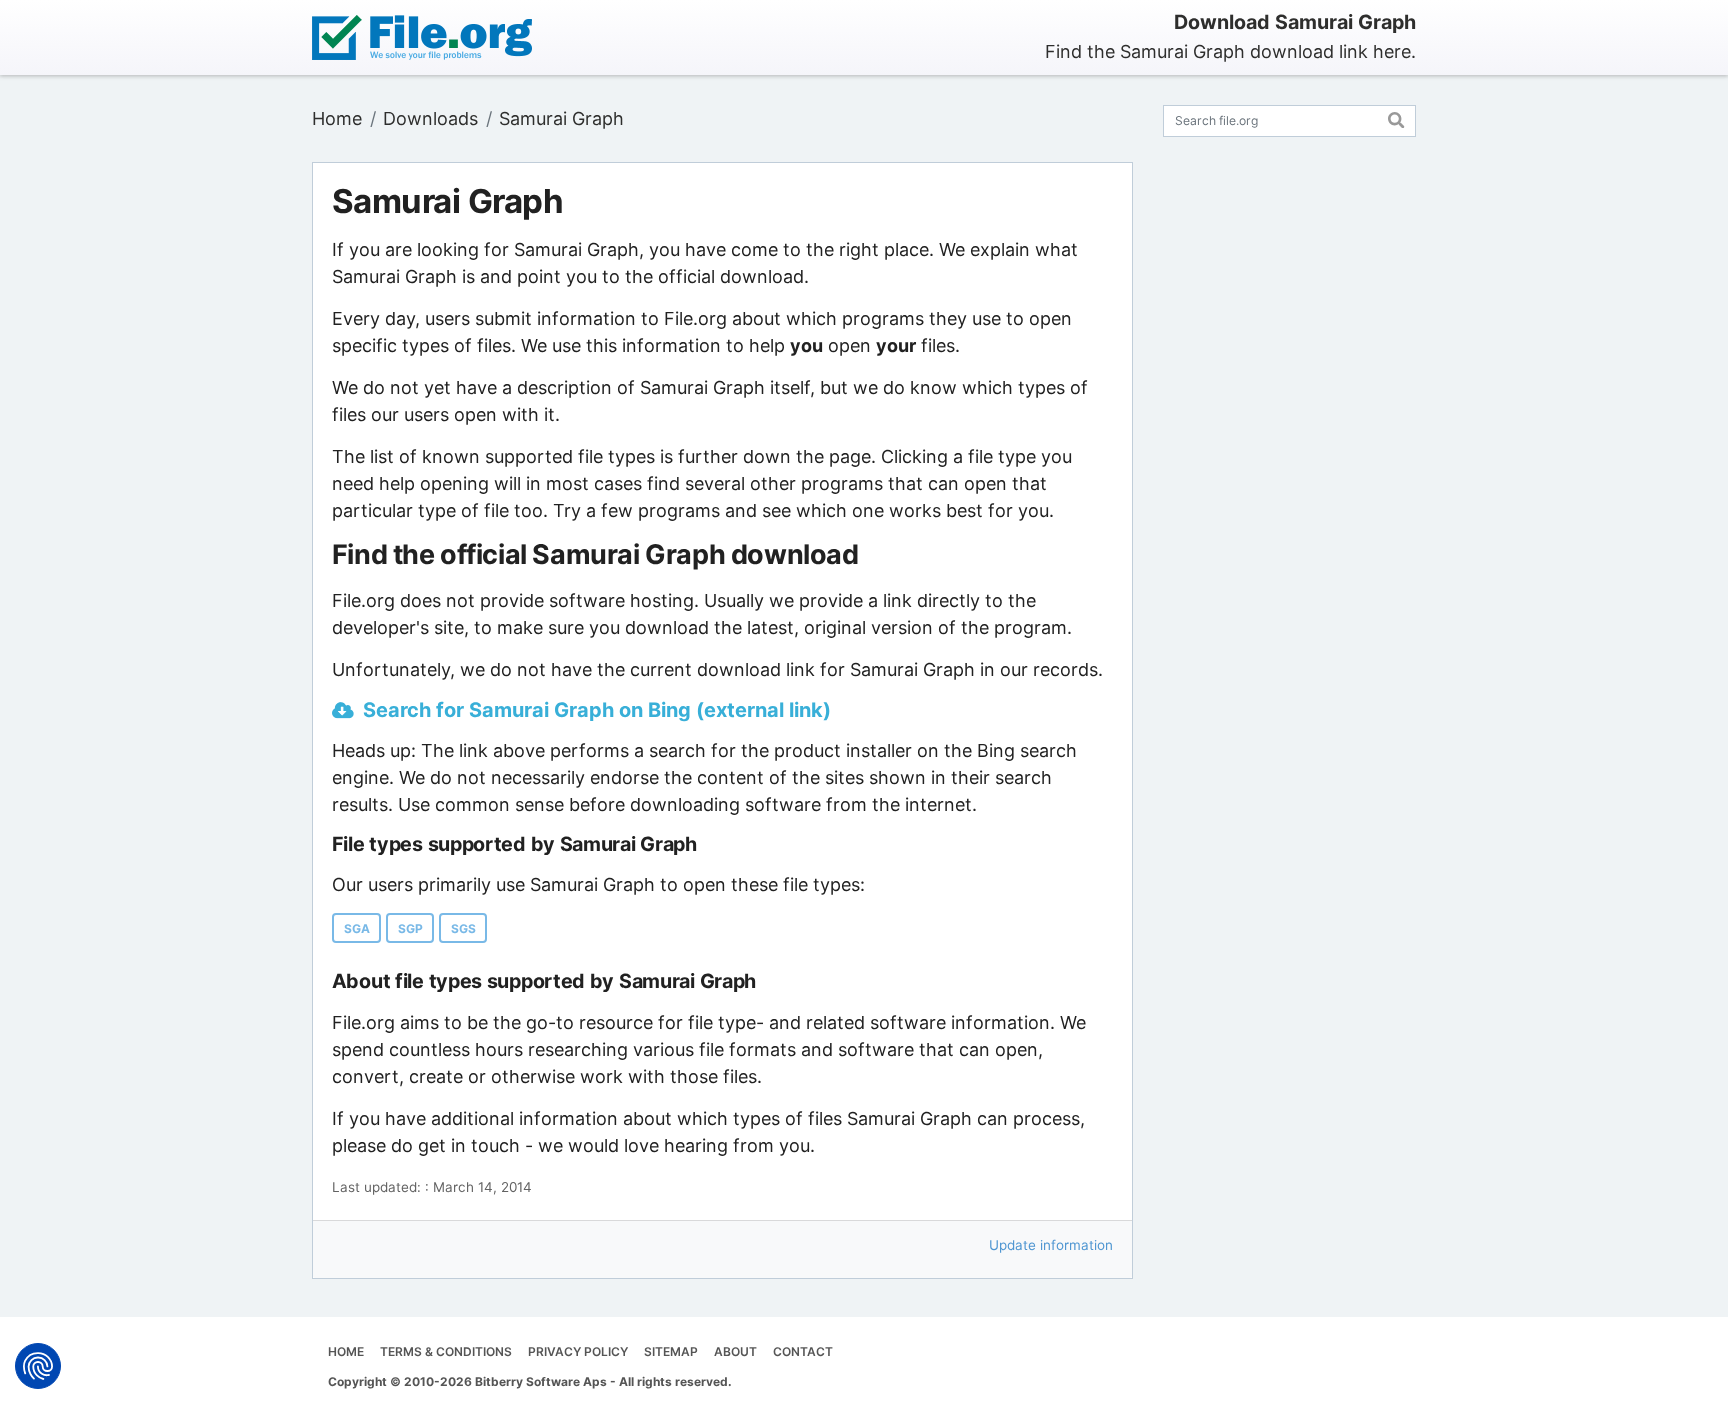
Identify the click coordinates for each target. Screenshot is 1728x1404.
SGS (463, 928)
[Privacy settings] (38, 1366)
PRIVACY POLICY (578, 1351)
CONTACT (803, 1351)
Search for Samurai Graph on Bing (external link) (597, 710)
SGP (410, 928)
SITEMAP (671, 1351)
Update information (1051, 1245)
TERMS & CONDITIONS (446, 1351)
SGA (357, 928)
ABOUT (735, 1351)
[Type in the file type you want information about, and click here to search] (1396, 117)
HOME (346, 1351)
